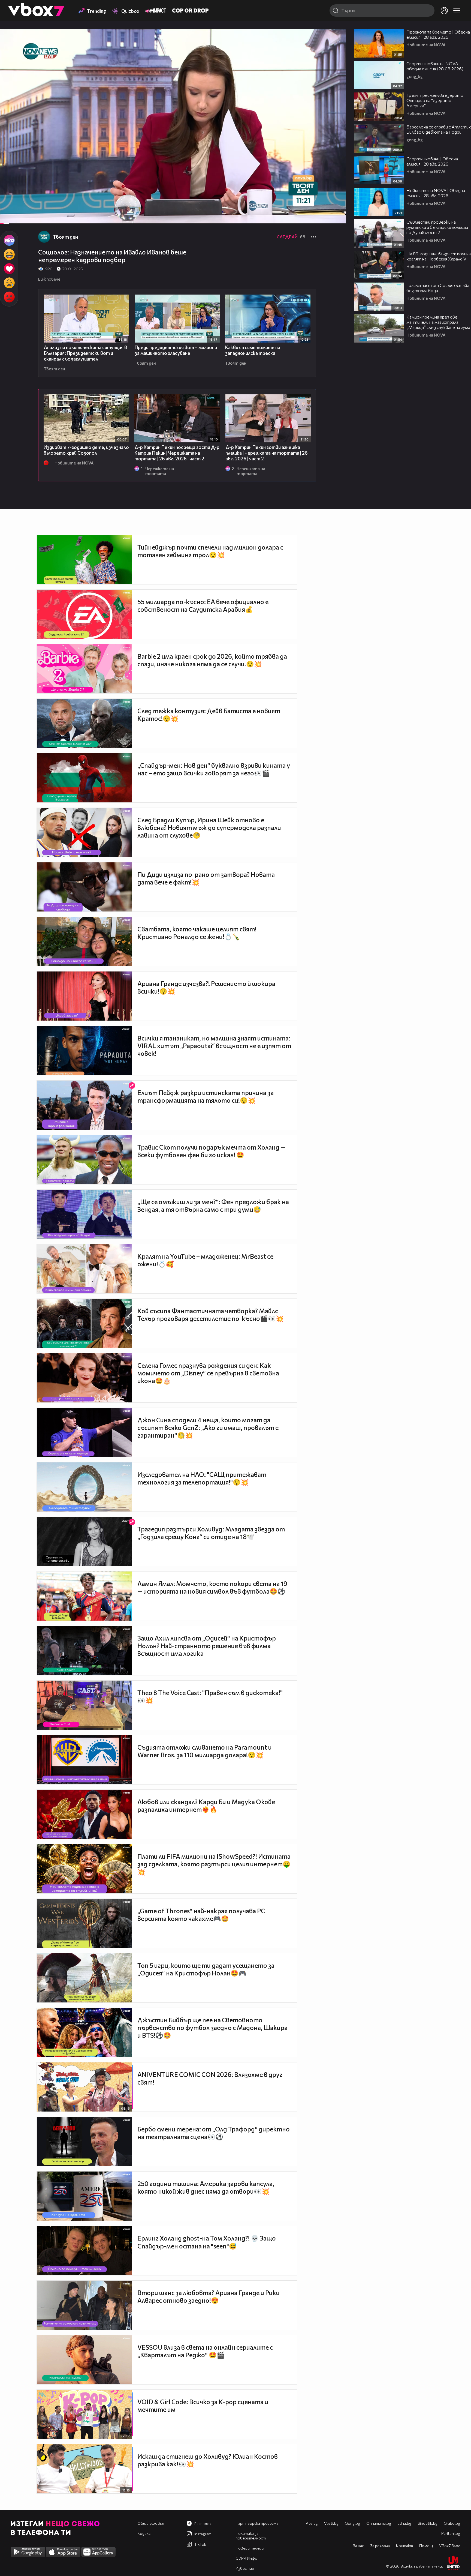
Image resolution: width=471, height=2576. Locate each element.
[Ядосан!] (9, 297)
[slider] (11, 210)
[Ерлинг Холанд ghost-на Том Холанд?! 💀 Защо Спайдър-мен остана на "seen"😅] (84, 2251)
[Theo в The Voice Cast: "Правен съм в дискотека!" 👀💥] (84, 1705)
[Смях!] (9, 254)
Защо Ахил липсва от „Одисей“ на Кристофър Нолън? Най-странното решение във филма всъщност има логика (207, 1646)
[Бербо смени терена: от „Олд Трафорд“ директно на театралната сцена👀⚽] (84, 2142)
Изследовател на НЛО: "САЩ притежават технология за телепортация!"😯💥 (202, 1478)
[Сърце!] (9, 269)
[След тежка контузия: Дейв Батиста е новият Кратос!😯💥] (84, 723)
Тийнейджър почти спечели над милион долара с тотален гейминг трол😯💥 (210, 551)
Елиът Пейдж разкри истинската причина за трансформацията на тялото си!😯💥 (206, 1096)
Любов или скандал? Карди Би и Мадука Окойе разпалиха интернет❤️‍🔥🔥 (206, 1806)
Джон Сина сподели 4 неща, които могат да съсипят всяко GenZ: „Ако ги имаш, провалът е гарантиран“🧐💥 (208, 1428)
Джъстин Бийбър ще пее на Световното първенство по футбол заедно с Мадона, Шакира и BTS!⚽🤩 (212, 2028)
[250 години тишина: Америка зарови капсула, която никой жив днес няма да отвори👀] (84, 2196)
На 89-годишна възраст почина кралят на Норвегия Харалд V (439, 256)
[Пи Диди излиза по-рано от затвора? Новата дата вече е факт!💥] (84, 887)
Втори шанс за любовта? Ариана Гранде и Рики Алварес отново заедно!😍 (209, 2296)
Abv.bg (312, 2523)
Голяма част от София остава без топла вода (438, 288)
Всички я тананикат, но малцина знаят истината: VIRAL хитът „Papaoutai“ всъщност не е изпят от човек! (214, 1046)
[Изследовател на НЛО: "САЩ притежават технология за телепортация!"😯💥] (84, 1487)
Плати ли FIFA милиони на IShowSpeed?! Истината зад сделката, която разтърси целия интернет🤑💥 (214, 1864)
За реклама (380, 2546)
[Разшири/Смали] (323, 217)
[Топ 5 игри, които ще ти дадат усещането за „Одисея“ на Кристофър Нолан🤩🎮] (84, 1978)
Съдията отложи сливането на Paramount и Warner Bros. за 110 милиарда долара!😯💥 (205, 1751)
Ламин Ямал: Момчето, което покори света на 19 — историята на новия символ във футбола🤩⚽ (212, 1587)
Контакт (404, 2546)
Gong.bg (352, 2523)
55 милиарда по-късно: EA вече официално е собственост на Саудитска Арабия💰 (203, 605)
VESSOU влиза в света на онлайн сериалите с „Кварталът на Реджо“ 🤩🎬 (205, 2351)
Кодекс (144, 2533)
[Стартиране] (9, 217)
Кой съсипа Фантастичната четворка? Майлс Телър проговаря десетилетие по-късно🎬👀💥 (211, 1315)
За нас (358, 2546)
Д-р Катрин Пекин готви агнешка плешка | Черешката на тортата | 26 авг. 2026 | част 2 (267, 453)
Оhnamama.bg (379, 2523)
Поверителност (251, 2548)
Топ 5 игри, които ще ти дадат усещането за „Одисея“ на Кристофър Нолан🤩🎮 (206, 1969)
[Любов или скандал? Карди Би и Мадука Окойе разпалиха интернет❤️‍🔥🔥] (84, 1814)
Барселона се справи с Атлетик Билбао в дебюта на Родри (439, 129)
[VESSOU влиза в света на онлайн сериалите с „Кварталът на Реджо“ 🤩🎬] (84, 2360)
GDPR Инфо (246, 2558)
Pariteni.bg (451, 2533)
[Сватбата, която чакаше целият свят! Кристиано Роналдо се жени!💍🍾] (84, 941)
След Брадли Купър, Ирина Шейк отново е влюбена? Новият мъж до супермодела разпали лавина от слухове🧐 (209, 827)
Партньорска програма (257, 2523)
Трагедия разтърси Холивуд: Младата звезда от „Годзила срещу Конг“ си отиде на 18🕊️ (211, 1533)
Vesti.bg (331, 2523)
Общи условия (151, 2523)
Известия (245, 2568)
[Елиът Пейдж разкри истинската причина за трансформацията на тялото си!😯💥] (84, 1105)
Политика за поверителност (251, 2536)
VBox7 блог (450, 2546)
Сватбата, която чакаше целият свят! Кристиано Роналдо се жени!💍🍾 (197, 933)
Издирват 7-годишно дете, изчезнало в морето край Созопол (86, 450)
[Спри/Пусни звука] (21, 217)
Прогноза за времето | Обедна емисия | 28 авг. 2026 (438, 34)
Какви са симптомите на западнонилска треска (253, 350)
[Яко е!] (9, 240)
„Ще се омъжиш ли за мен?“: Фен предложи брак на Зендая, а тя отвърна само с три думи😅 (213, 1205)
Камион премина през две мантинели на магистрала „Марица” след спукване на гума (438, 322)
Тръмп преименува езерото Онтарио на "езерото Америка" (435, 100)
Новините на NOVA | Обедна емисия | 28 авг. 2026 (436, 193)
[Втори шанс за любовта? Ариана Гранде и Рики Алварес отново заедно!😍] (84, 2305)
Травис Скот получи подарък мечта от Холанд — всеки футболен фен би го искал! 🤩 (211, 1151)
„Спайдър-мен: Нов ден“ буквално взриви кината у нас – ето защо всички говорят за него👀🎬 (214, 769)
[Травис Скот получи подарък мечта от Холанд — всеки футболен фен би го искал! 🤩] (84, 1160)
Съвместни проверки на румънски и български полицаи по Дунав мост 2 (437, 227)
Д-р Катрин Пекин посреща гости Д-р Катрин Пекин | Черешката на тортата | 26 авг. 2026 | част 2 (177, 453)
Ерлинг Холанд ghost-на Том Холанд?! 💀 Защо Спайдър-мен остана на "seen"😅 (207, 2242)
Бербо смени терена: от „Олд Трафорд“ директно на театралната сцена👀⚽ (214, 2133)
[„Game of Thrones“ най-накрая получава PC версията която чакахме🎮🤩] (84, 1923)
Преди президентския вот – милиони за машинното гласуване (176, 350)
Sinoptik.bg (428, 2523)
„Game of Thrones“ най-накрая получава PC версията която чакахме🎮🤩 (201, 1915)
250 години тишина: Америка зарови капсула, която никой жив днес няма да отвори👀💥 (206, 2187)
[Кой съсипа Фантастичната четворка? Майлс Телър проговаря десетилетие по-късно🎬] (84, 1323)
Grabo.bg (452, 2523)
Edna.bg (404, 2523)
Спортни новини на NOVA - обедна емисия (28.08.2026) (435, 66)
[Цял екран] (336, 217)
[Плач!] (9, 283)
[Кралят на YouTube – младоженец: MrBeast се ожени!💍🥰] (84, 1269)
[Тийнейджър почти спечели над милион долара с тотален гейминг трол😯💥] (84, 560)
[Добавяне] (336, 51)
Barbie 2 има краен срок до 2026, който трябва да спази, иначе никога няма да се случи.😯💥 (212, 660)
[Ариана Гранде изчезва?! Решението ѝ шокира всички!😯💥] (84, 996)
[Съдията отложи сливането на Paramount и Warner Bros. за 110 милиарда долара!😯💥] (84, 1760)
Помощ (426, 2546)
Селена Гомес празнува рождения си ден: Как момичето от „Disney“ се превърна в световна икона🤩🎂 (208, 1373)
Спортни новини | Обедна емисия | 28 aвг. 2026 (432, 161)
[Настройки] (336, 39)
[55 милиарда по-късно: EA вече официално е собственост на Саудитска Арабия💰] (84, 614)
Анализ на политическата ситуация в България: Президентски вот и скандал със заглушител (85, 353)
